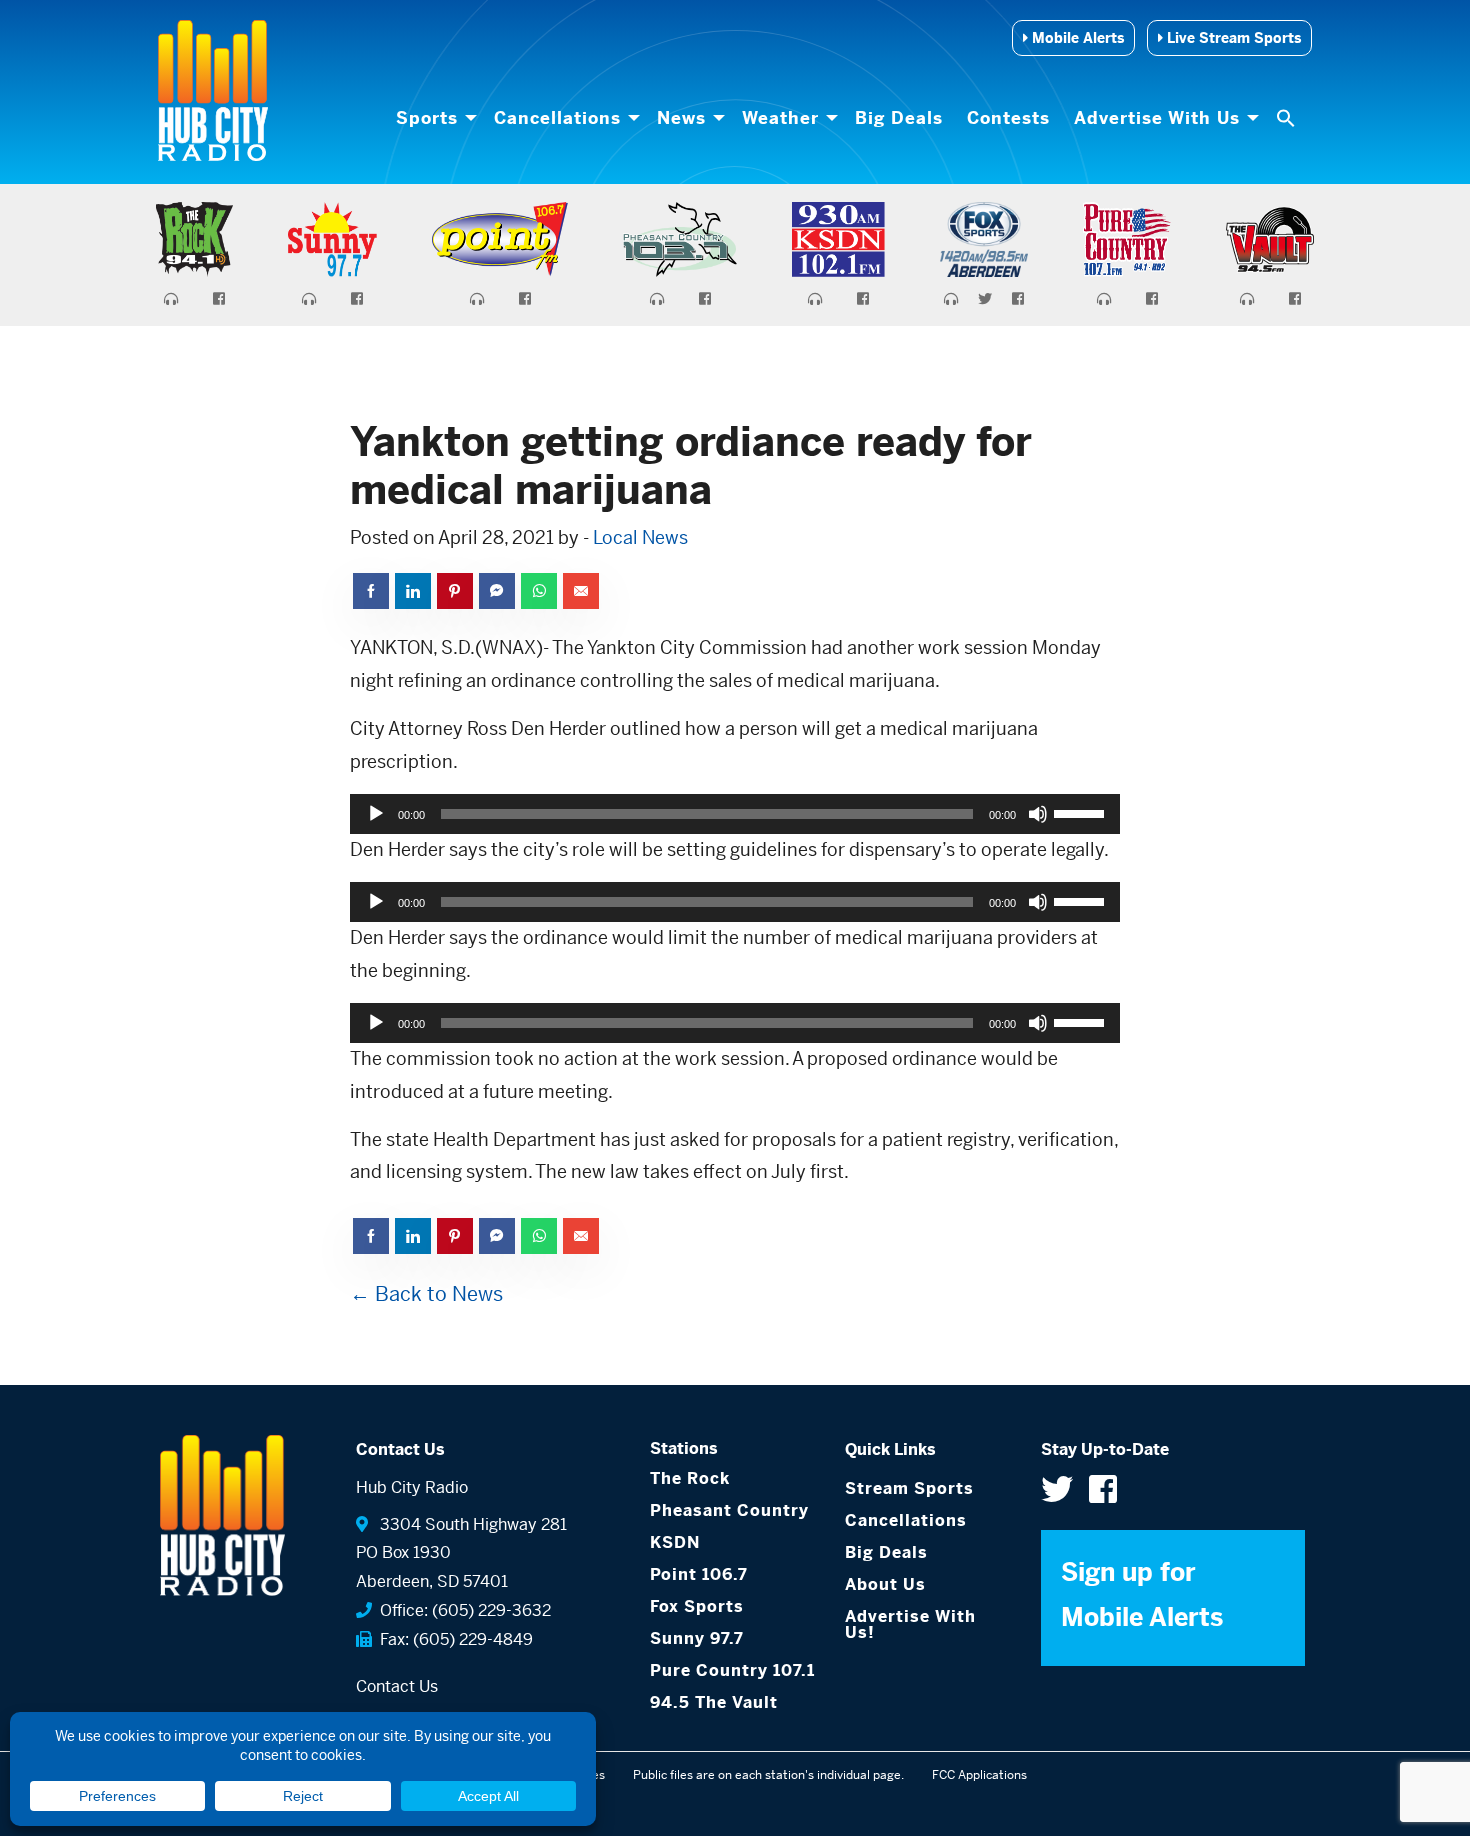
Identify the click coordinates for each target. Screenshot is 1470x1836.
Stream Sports (909, 1488)
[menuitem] (433, 118)
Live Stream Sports (1232, 38)
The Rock (690, 1478)
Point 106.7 (699, 1574)
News (681, 118)
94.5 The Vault (714, 1702)
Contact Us (397, 1686)
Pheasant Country (729, 1510)
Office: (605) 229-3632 (461, 1610)
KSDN (675, 1542)
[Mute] (1038, 814)
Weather (780, 118)
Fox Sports (697, 1606)
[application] (735, 814)
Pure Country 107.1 (732, 1670)
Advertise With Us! (910, 1624)
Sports (427, 118)
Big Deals (899, 118)
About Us (885, 1584)
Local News (640, 537)
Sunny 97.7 (697, 1638)
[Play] (376, 814)
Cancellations (557, 118)
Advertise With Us (1157, 118)
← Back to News (426, 1294)
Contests (1008, 118)
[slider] (1082, 812)
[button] (1288, 118)
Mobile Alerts (1076, 38)
